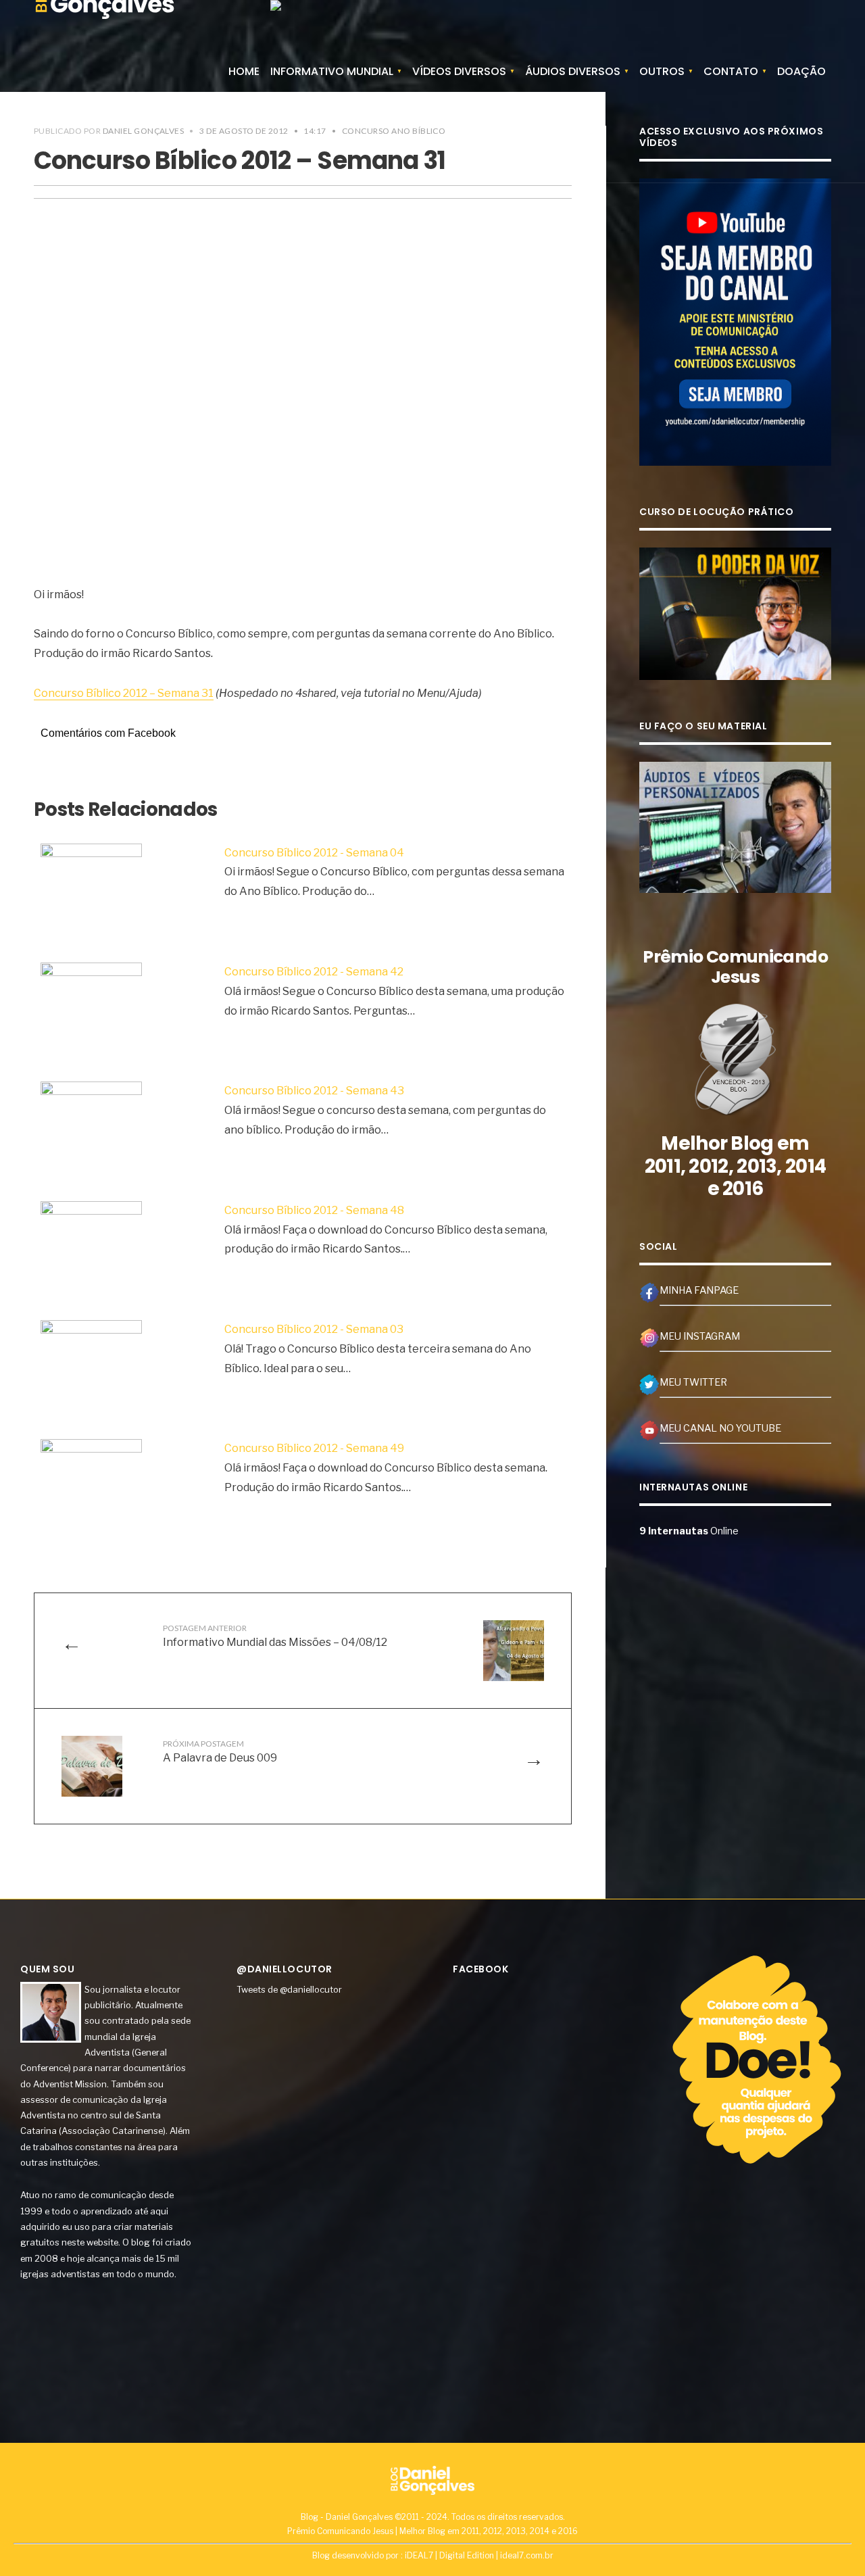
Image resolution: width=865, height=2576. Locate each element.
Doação (801, 71)
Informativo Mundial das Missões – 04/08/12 (275, 1636)
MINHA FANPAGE (699, 1290)
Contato (731, 71)
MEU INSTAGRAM (700, 1336)
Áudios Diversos (573, 71)
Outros (662, 71)
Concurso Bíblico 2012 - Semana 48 (314, 1210)
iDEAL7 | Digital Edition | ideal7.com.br (479, 2555)
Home (244, 71)
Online (689, 1531)
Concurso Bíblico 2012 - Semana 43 (314, 1091)
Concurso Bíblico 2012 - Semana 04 (314, 853)
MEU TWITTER (693, 1382)
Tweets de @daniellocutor (289, 1989)
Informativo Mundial (332, 71)
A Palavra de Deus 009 (220, 1751)
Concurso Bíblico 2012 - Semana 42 (314, 972)
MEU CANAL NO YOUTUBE (720, 1428)
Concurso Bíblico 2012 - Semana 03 (314, 1329)
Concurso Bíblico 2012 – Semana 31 (124, 693)
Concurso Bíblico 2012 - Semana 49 (314, 1448)
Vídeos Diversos (459, 71)
